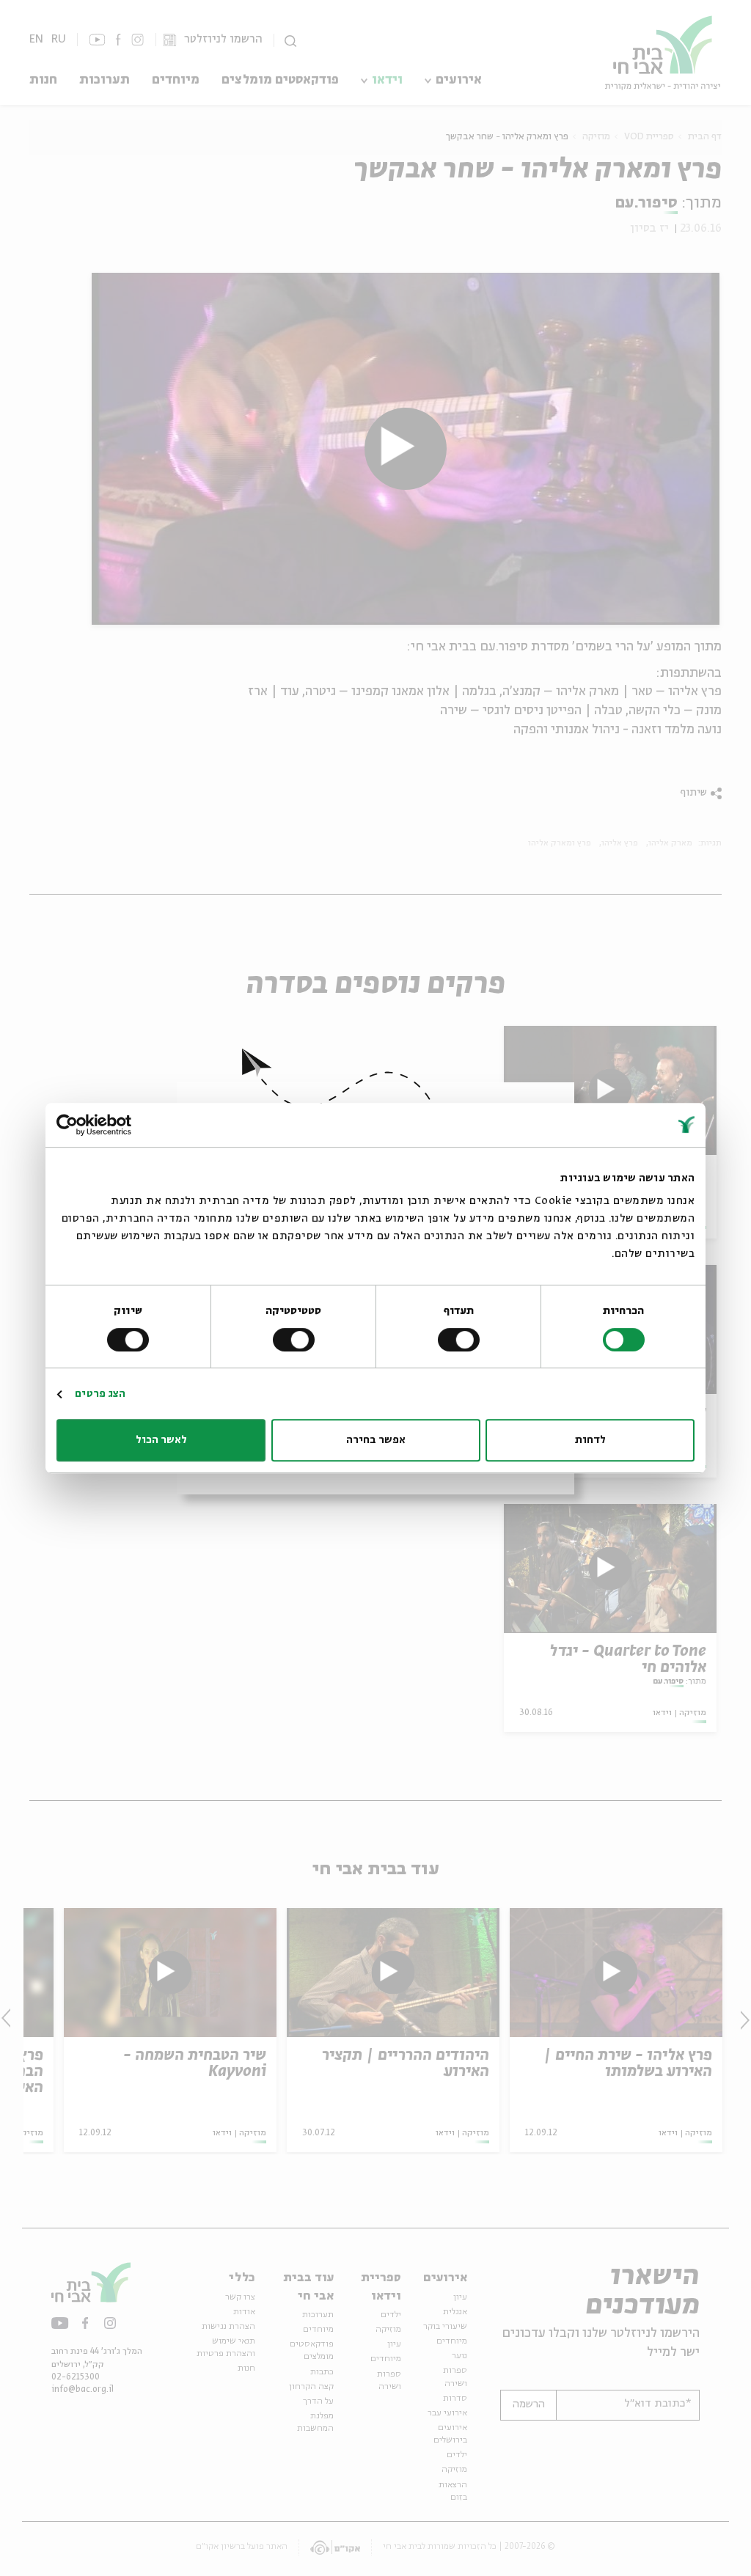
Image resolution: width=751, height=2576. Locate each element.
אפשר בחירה (376, 1440)
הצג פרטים (100, 1394)
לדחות (590, 1440)
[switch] (461, 1340)
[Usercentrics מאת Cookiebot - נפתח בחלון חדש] (121, 1125)
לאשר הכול (161, 1440)
